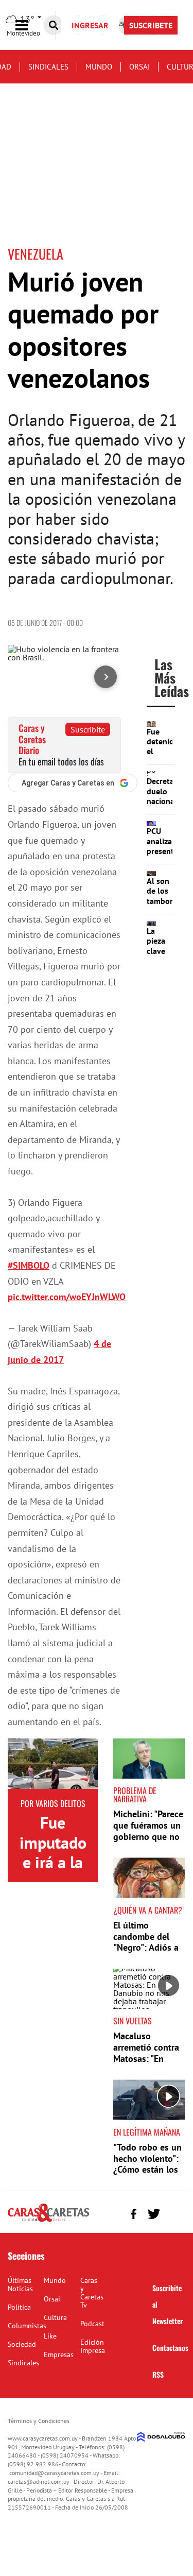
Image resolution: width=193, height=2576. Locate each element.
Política (19, 2307)
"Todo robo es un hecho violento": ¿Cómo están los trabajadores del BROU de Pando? (147, 2169)
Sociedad (22, 2344)
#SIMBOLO (29, 1265)
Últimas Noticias (20, 2284)
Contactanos (170, 2348)
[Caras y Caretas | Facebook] (134, 2214)
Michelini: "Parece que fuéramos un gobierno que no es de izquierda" (148, 1831)
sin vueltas (133, 2021)
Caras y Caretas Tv (92, 2293)
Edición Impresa (93, 2346)
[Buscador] (54, 25)
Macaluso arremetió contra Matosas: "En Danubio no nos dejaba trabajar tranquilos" (146, 2064)
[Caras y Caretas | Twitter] (154, 2214)
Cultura (55, 2317)
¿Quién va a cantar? (148, 1910)
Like (50, 2336)
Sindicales (48, 67)
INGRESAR (90, 25)
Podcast (92, 2324)
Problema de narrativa (135, 1795)
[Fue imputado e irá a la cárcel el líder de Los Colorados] (53, 1764)
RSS (158, 2374)
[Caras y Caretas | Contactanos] (174, 2213)
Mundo (99, 67)
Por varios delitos (53, 1803)
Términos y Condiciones (39, 2421)
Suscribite (88, 729)
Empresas (59, 2355)
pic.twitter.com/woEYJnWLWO (67, 1297)
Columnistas (27, 2326)
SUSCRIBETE (151, 25)
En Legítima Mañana (147, 2132)
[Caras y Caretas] (48, 2221)
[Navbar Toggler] (29, 25)
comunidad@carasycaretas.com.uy (54, 2473)
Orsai (139, 67)
